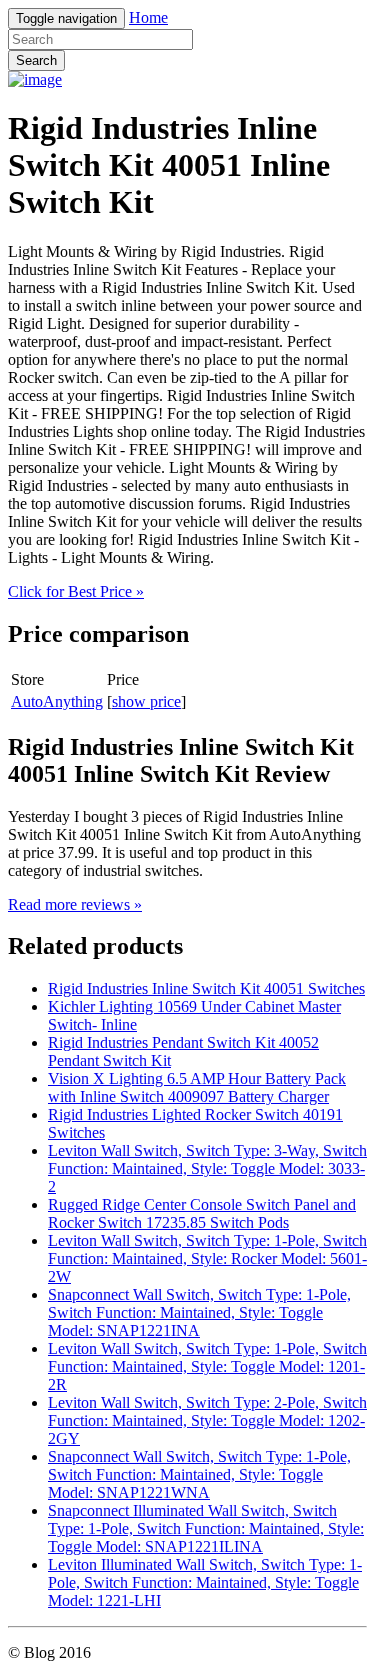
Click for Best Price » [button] (76, 591)
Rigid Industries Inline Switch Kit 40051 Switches (206, 988)
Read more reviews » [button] (75, 904)
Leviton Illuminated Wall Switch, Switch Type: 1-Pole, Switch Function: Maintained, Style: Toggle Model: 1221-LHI (205, 1582)
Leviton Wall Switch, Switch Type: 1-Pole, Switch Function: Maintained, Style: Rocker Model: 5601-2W (207, 1258)
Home (148, 17)
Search (36, 60)
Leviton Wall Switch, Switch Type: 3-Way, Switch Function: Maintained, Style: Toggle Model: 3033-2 (207, 1168)
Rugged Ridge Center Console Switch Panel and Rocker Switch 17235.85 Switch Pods (202, 1213)
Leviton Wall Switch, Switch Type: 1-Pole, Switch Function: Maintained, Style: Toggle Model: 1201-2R (207, 1366)
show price (146, 701)
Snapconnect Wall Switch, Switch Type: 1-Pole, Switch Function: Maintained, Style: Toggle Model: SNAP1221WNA (199, 1474)
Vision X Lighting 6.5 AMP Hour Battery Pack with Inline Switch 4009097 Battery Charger (197, 1087)
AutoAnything (57, 701)
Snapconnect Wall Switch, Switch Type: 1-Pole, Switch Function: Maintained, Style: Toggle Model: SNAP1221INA (199, 1312)
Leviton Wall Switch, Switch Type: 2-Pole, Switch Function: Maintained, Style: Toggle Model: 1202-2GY (207, 1420)
